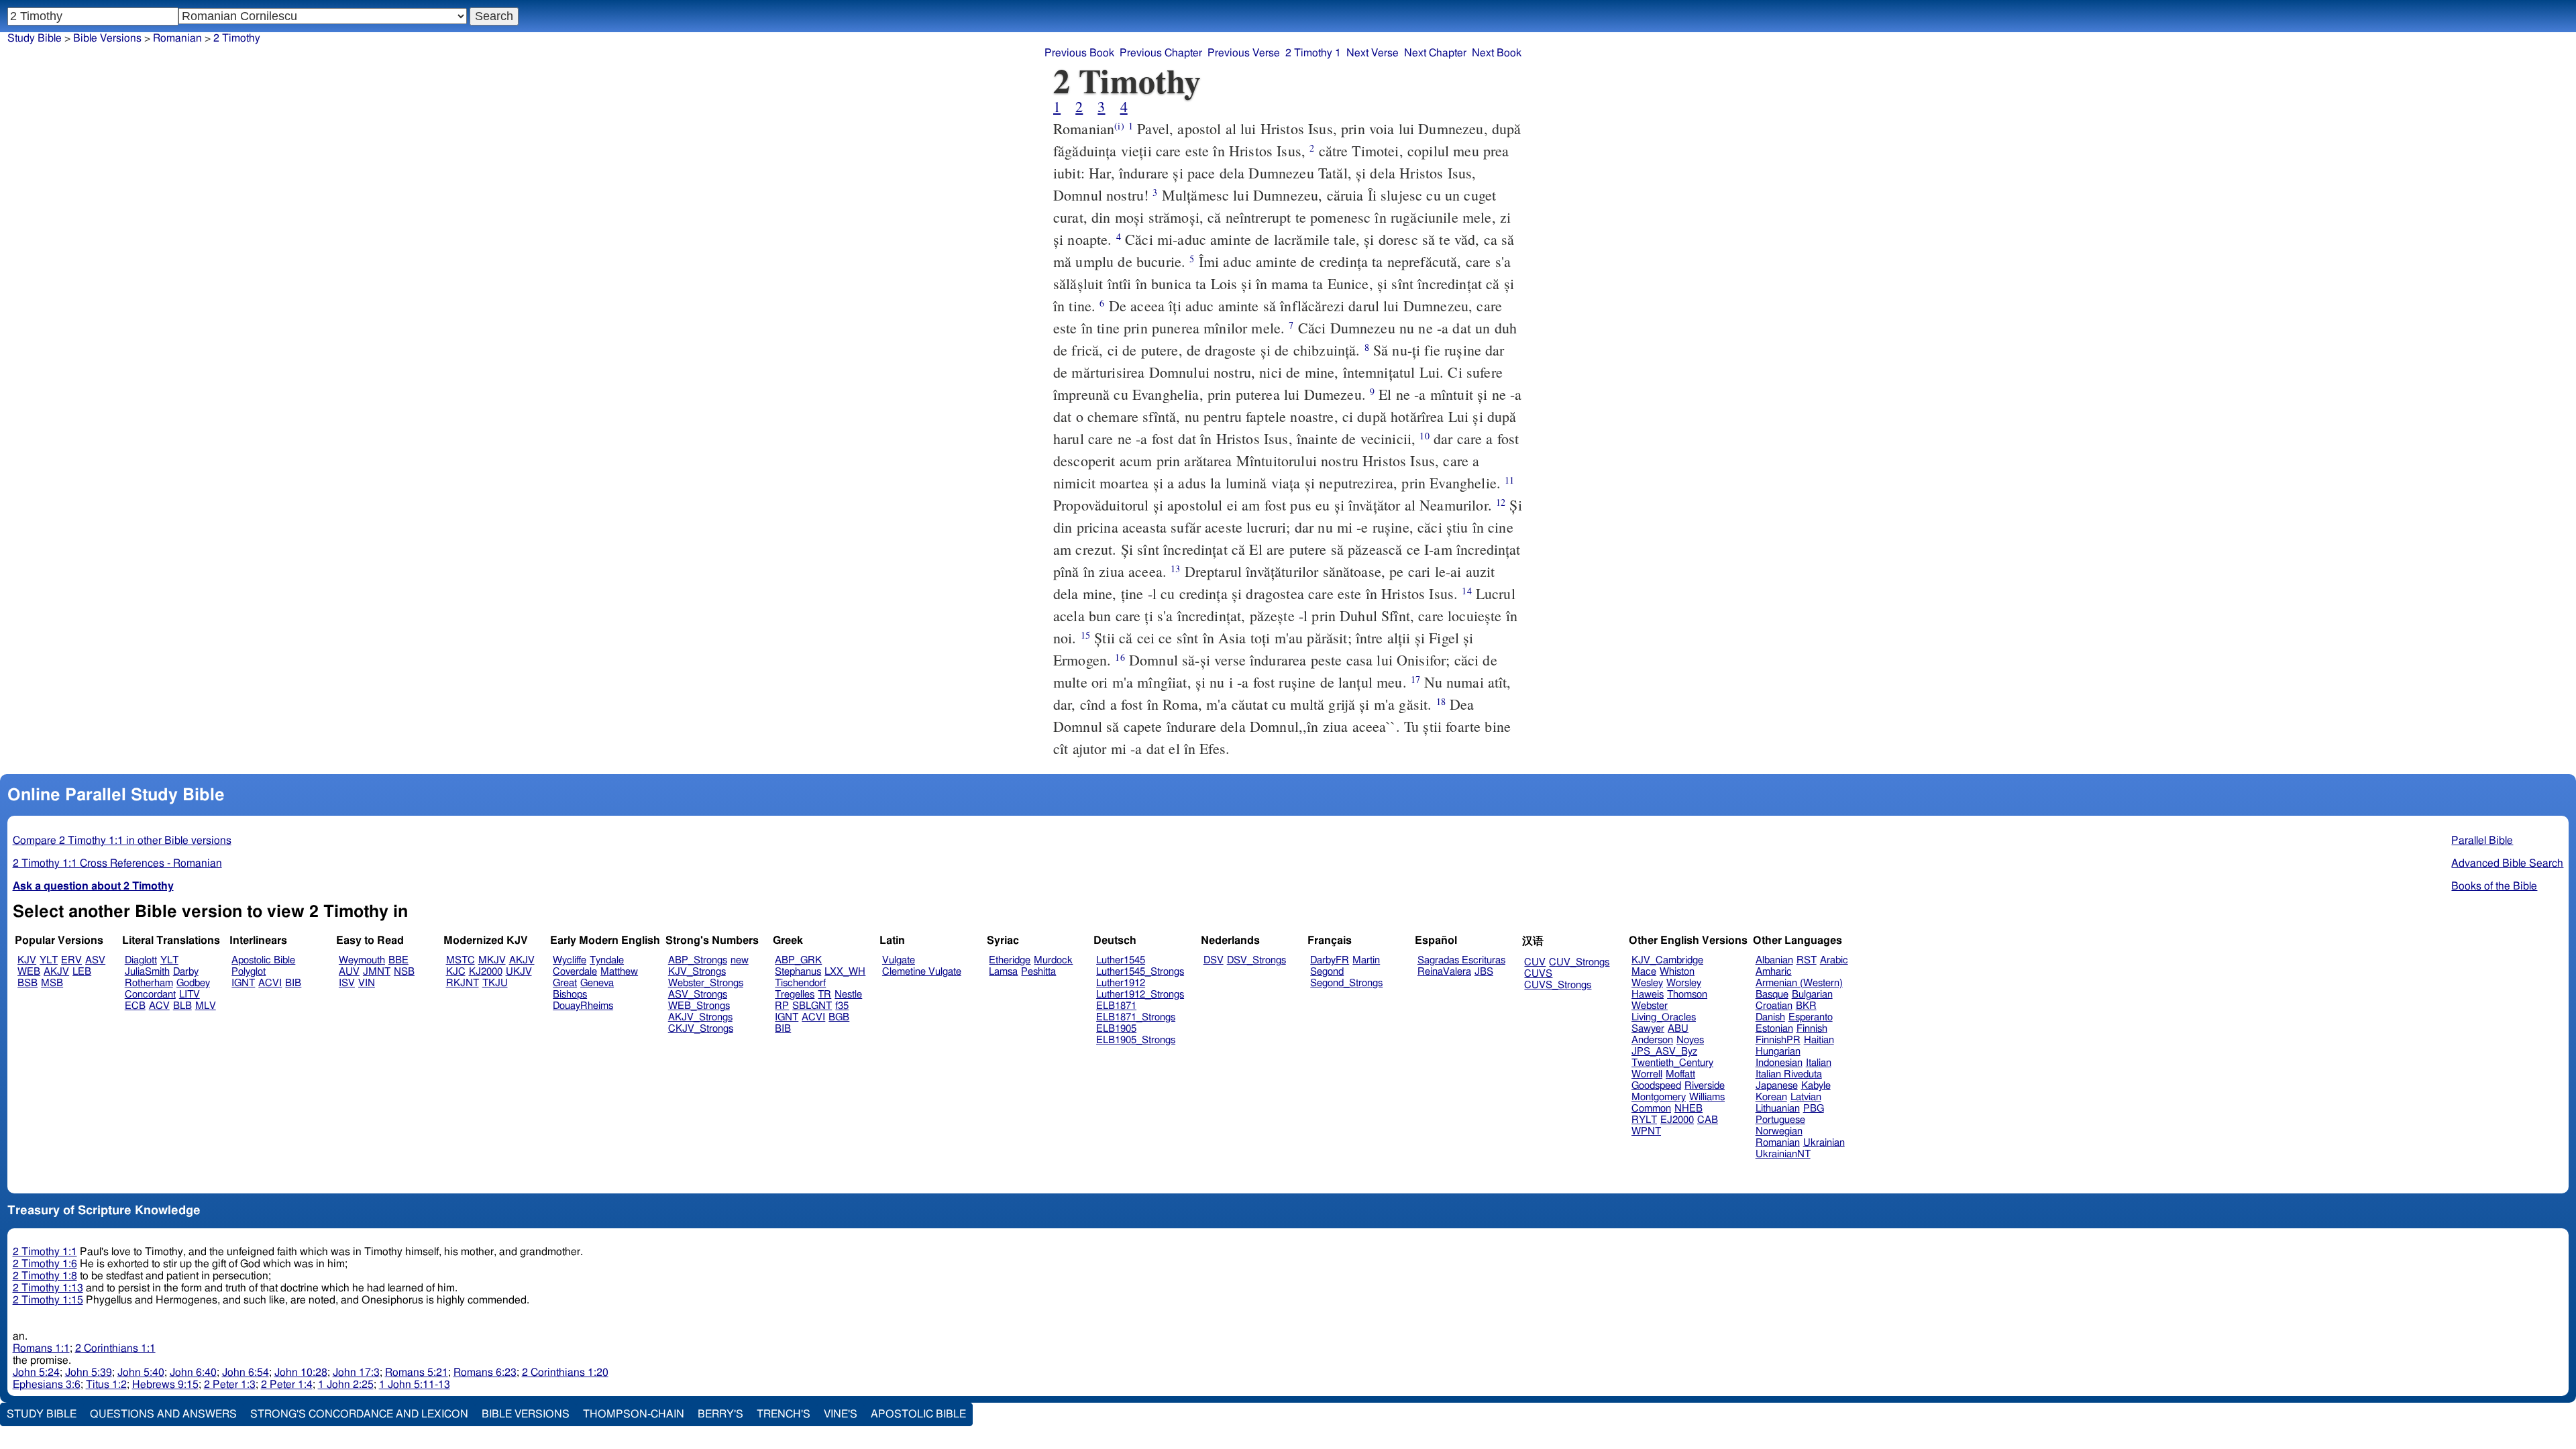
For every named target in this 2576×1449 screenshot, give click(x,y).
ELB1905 (1116, 1029)
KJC (456, 972)
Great (565, 983)
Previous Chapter (1161, 53)
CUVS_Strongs (1558, 985)
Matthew (619, 972)
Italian (1819, 1063)
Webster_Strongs (706, 983)
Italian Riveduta (1789, 1074)
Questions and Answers (163, 1414)
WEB (29, 972)
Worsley (1684, 983)
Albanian (1774, 960)
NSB (404, 972)
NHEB (1688, 1109)
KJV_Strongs (697, 972)
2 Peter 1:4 (287, 1385)
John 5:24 (36, 1373)
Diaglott (141, 960)
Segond (1327, 972)
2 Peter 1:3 (230, 1385)
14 (1466, 591)
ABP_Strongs (698, 960)
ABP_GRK (798, 960)
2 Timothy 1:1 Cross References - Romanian (117, 863)
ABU (1678, 1029)
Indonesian (1779, 1063)
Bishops (570, 995)
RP (782, 1006)
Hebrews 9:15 (165, 1385)
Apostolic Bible (918, 1414)
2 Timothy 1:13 (48, 1288)
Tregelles (795, 995)
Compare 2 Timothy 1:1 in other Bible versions (122, 841)
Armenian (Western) (1799, 983)
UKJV (519, 972)
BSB (28, 983)
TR (824, 995)
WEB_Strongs (699, 1006)
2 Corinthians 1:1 (115, 1348)
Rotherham (149, 983)
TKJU (495, 983)
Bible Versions (107, 38)
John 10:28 (301, 1373)
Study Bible (35, 38)
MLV (206, 1006)
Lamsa (1003, 972)
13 (1175, 569)
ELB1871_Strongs (1136, 1017)
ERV (71, 960)
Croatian (1774, 1006)
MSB (52, 983)
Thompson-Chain (634, 1414)
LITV (190, 995)
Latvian (1806, 1097)
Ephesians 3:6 (47, 1385)
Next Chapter (1435, 53)
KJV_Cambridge (1667, 960)
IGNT (243, 983)
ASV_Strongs (698, 995)
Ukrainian (1824, 1143)
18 (1441, 701)
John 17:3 (356, 1373)
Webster (1650, 1006)
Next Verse (1373, 53)
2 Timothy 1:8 (45, 1276)
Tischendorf (800, 983)
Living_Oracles (1664, 1017)
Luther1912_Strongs (1140, 995)
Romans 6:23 (485, 1373)
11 (1509, 480)
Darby (186, 972)
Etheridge (1010, 960)
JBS (1484, 972)
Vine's (841, 1414)
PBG (1814, 1109)
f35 (842, 1006)
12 (1501, 502)
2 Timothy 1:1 (45, 1252)
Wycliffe (570, 960)
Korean (1771, 1097)
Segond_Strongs (1346, 983)
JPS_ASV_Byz (1664, 1052)
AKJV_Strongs (700, 1017)
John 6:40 (193, 1373)
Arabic (1834, 960)
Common (1651, 1109)
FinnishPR (1778, 1040)
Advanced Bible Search (2507, 863)
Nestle (848, 995)
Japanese (1777, 1086)
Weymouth (362, 960)
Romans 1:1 (41, 1348)
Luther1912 (1121, 983)
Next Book (1497, 53)
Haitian (1819, 1040)
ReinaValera (1444, 972)
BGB (839, 1017)
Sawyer (1648, 1029)
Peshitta (1038, 972)
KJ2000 (486, 972)
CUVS (1538, 974)
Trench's (784, 1414)
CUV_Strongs (1579, 962)
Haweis (1648, 995)
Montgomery (1659, 1097)
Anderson (1652, 1040)
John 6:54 (246, 1373)
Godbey (193, 983)
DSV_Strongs (1256, 960)
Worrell (1647, 1074)
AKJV (56, 972)
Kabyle (1816, 1086)
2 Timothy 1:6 (45, 1264)
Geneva (597, 983)
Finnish (1812, 1029)
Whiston (1677, 972)
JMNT (377, 972)
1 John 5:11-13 (415, 1385)
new (740, 960)
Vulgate (899, 960)
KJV (27, 960)
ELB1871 (1116, 1006)
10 (1424, 436)
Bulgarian (1812, 995)
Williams (1707, 1097)
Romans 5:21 (417, 1373)
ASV (95, 960)
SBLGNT (812, 1006)
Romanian (177, 38)
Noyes (1690, 1040)
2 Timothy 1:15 (48, 1300)
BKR (1806, 1006)
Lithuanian (1778, 1109)
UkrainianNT (1783, 1154)
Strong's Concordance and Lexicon (359, 1414)
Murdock (1053, 960)
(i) (1119, 126)
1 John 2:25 (346, 1385)
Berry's (720, 1414)
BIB (293, 983)
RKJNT (463, 983)
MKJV (492, 960)
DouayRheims (583, 1006)
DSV (1214, 960)
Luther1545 (1121, 960)
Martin (1366, 960)
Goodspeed (1656, 1086)
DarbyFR (1330, 960)
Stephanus (798, 972)
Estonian (1774, 1029)
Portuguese (1780, 1120)
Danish (1770, 1017)
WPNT (1646, 1131)
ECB (135, 1006)
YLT (49, 960)
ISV (347, 983)
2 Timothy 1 (1313, 53)
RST (1807, 960)
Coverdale (575, 972)
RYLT (1644, 1120)
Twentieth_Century (1672, 1063)
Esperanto (1811, 1017)
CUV (1535, 962)
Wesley (1647, 983)
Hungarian (1778, 1052)
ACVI (270, 983)
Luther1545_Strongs (1140, 972)
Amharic (1774, 972)
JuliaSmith (147, 972)
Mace (1644, 972)
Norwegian (1779, 1131)
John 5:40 (141, 1373)
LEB (82, 972)
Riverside (1705, 1086)
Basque (1772, 995)
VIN (367, 983)
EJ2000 (1677, 1120)
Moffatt (1680, 1074)
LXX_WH (845, 972)
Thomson (1687, 995)
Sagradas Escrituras (1461, 960)
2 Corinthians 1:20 (565, 1373)
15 (1085, 635)
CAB (1708, 1120)
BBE (398, 960)
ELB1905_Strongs (1136, 1040)
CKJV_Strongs (701, 1029)
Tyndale (607, 960)
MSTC (461, 960)
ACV (159, 1006)
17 (1415, 679)
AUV (349, 972)
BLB (182, 1006)
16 (1120, 657)
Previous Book (1079, 53)
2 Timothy (237, 38)
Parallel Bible (2482, 841)
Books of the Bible (2494, 886)
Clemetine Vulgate (922, 972)
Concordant (150, 995)
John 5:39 (89, 1373)
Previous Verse (1244, 53)
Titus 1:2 (106, 1385)
